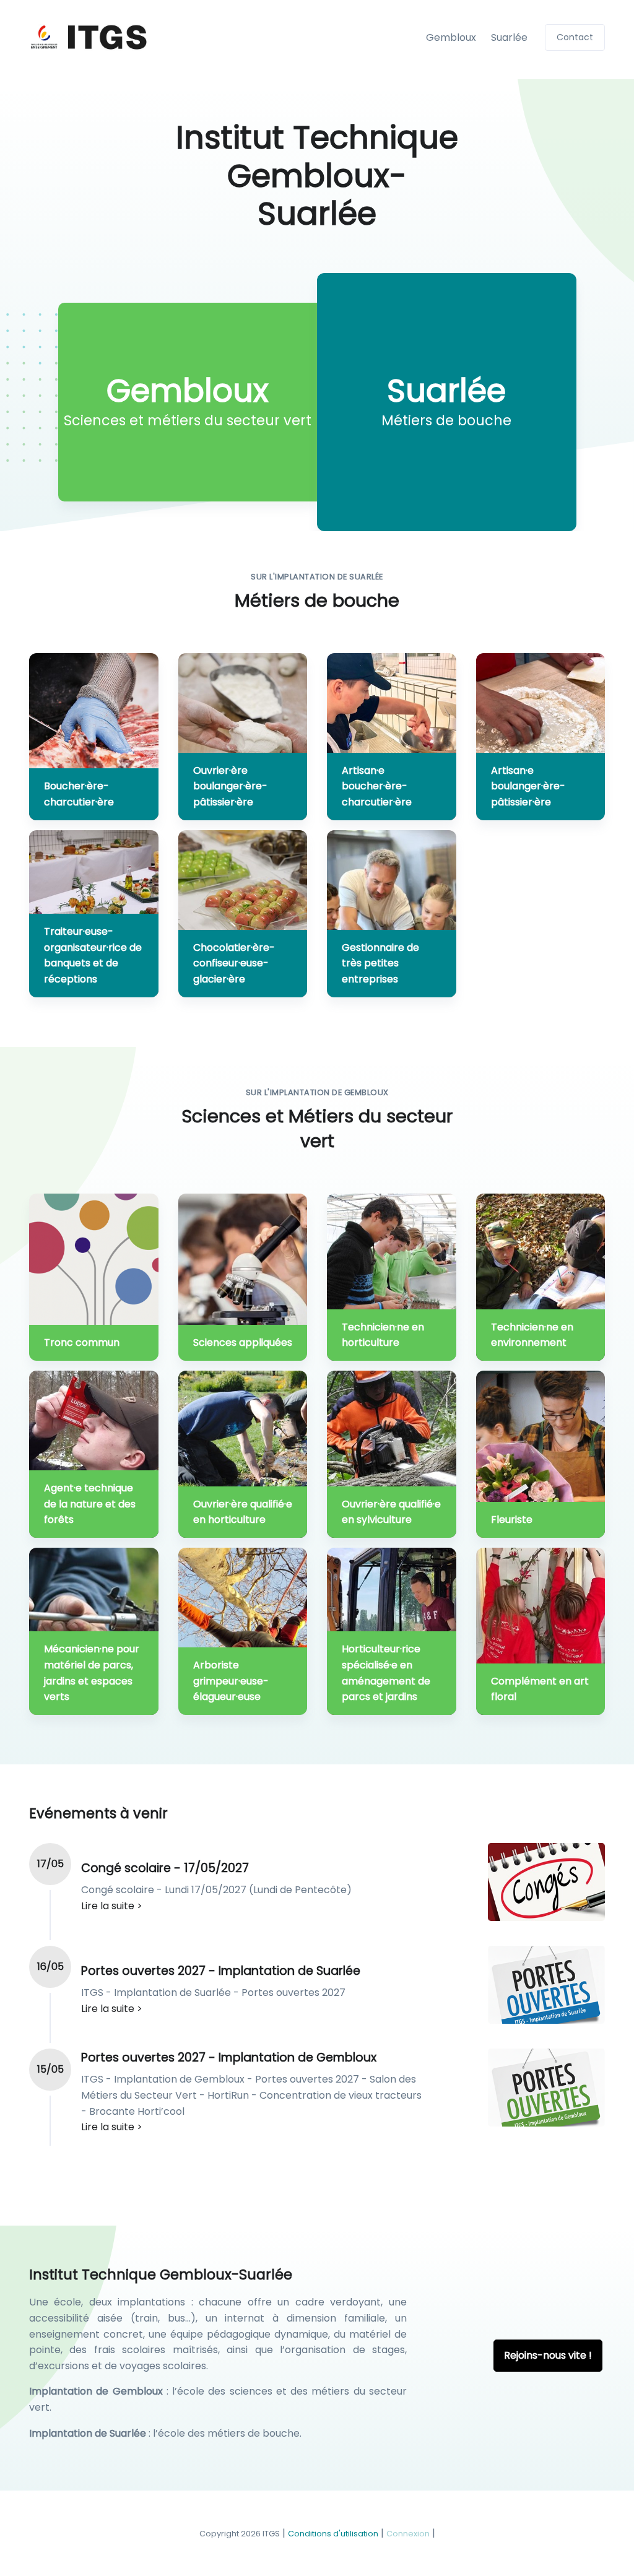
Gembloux (451, 37)
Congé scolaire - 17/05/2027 (165, 1868)
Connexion (408, 2534)
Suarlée (509, 37)
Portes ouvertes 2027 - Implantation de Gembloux (229, 2058)
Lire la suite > (112, 1906)
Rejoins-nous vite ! (548, 2355)
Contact (575, 37)
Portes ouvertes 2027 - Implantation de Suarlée (221, 1971)
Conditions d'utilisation (333, 2534)
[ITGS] (89, 37)
